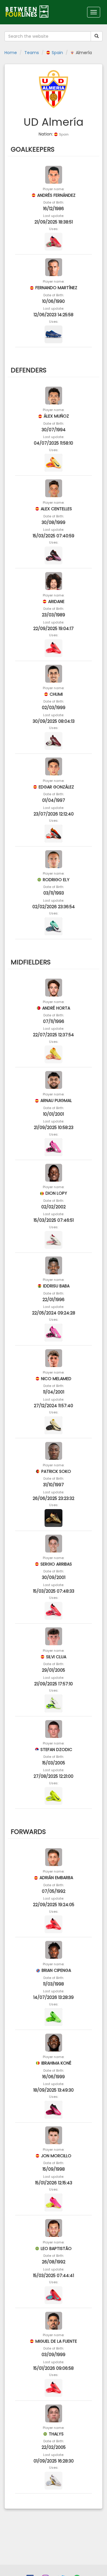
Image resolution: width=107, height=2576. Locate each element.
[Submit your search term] (97, 36)
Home (11, 53)
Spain (57, 53)
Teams (32, 53)
